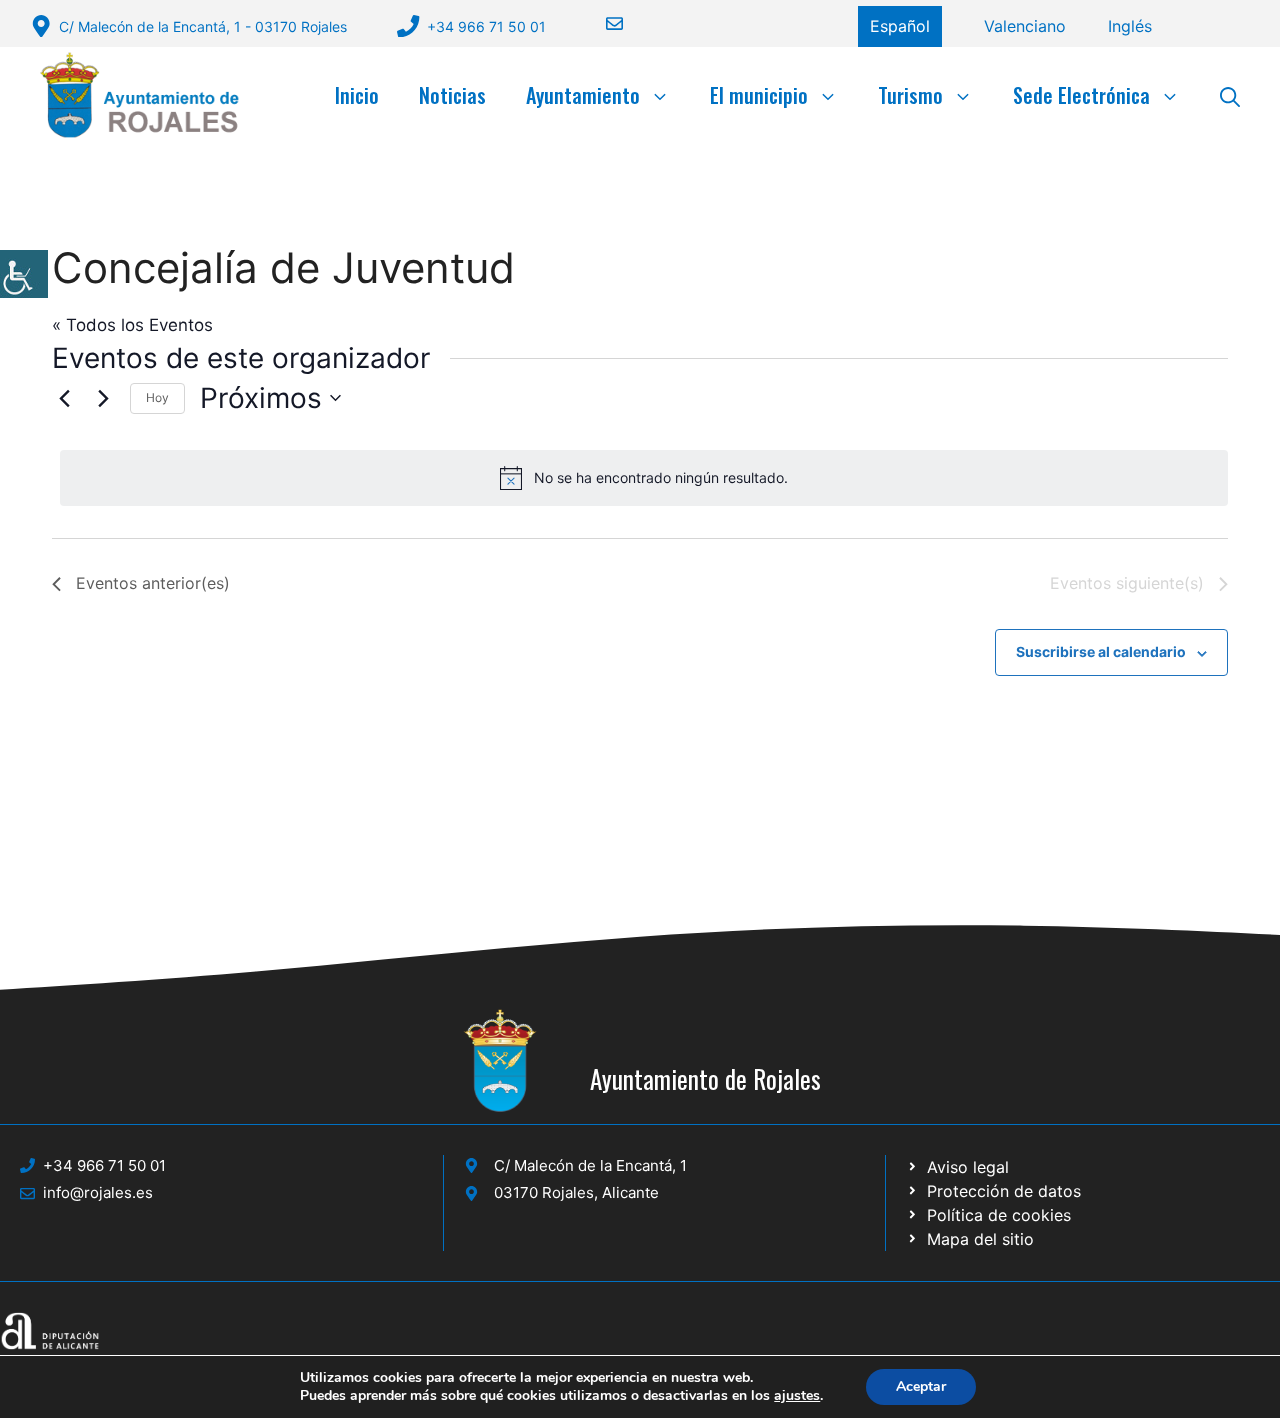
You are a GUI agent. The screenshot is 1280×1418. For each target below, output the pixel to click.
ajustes (797, 1396)
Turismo (910, 95)
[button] (1230, 95)
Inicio (357, 95)
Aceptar (921, 1386)
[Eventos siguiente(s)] (103, 398)
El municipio (759, 95)
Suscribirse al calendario (1101, 651)
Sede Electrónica (1081, 95)
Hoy (157, 397)
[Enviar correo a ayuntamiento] (602, 23)
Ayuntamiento (583, 95)
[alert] (644, 478)
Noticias (452, 95)
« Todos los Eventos (132, 325)
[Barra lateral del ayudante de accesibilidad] (24, 274)
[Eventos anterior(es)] (64, 398)
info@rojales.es (98, 1192)
